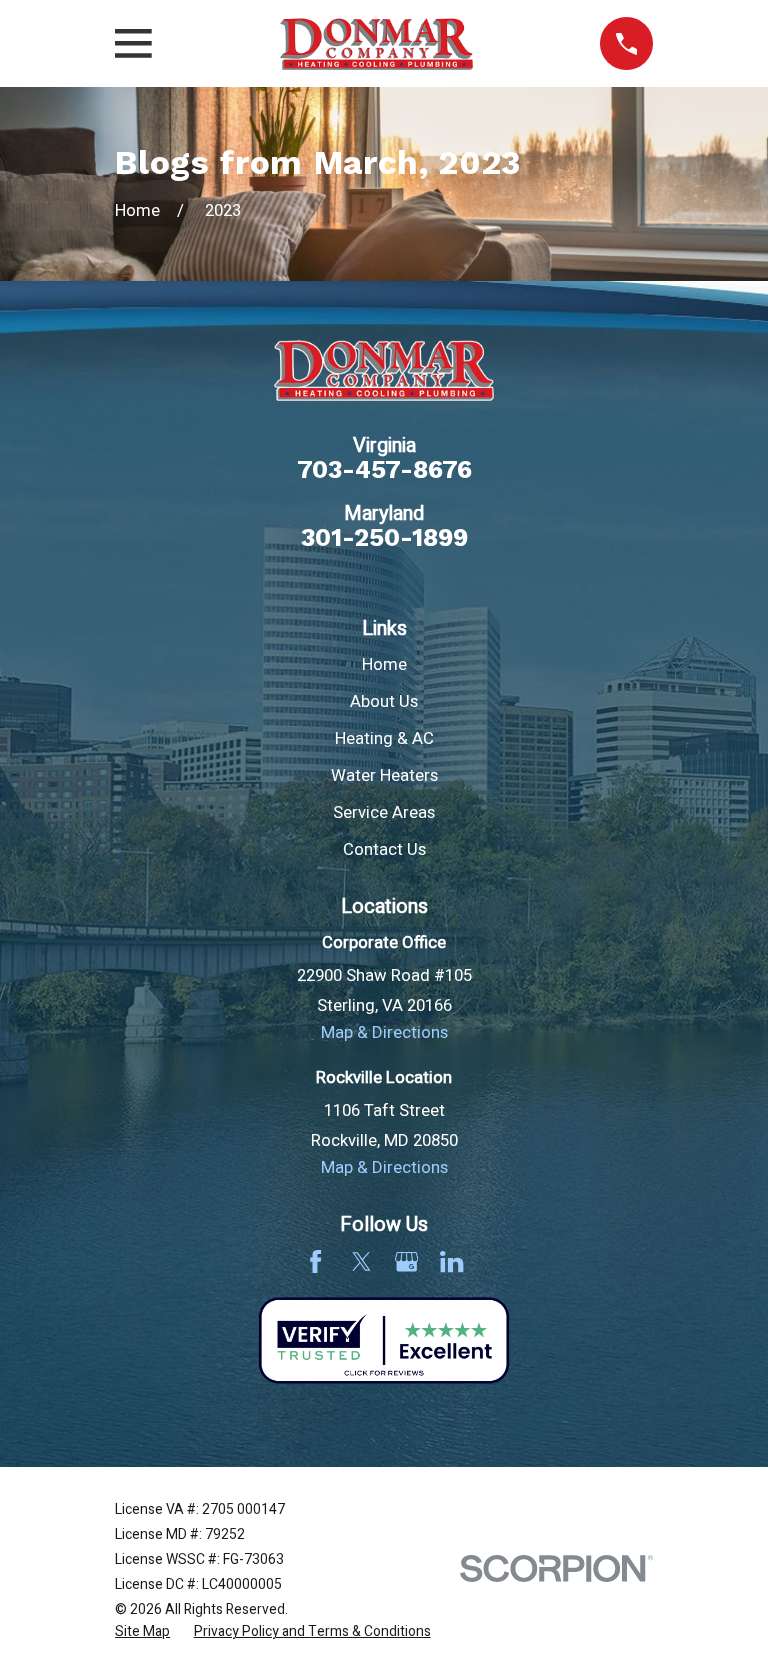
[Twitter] (361, 1261)
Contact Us (384, 850)
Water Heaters (384, 776)
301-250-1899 (384, 537)
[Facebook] (315, 1261)
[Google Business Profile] (406, 1261)
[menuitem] (142, 1631)
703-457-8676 (384, 469)
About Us (384, 702)
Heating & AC (384, 739)
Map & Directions (384, 1033)
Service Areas (384, 813)
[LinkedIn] (451, 1261)
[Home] (376, 44)
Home (384, 665)
